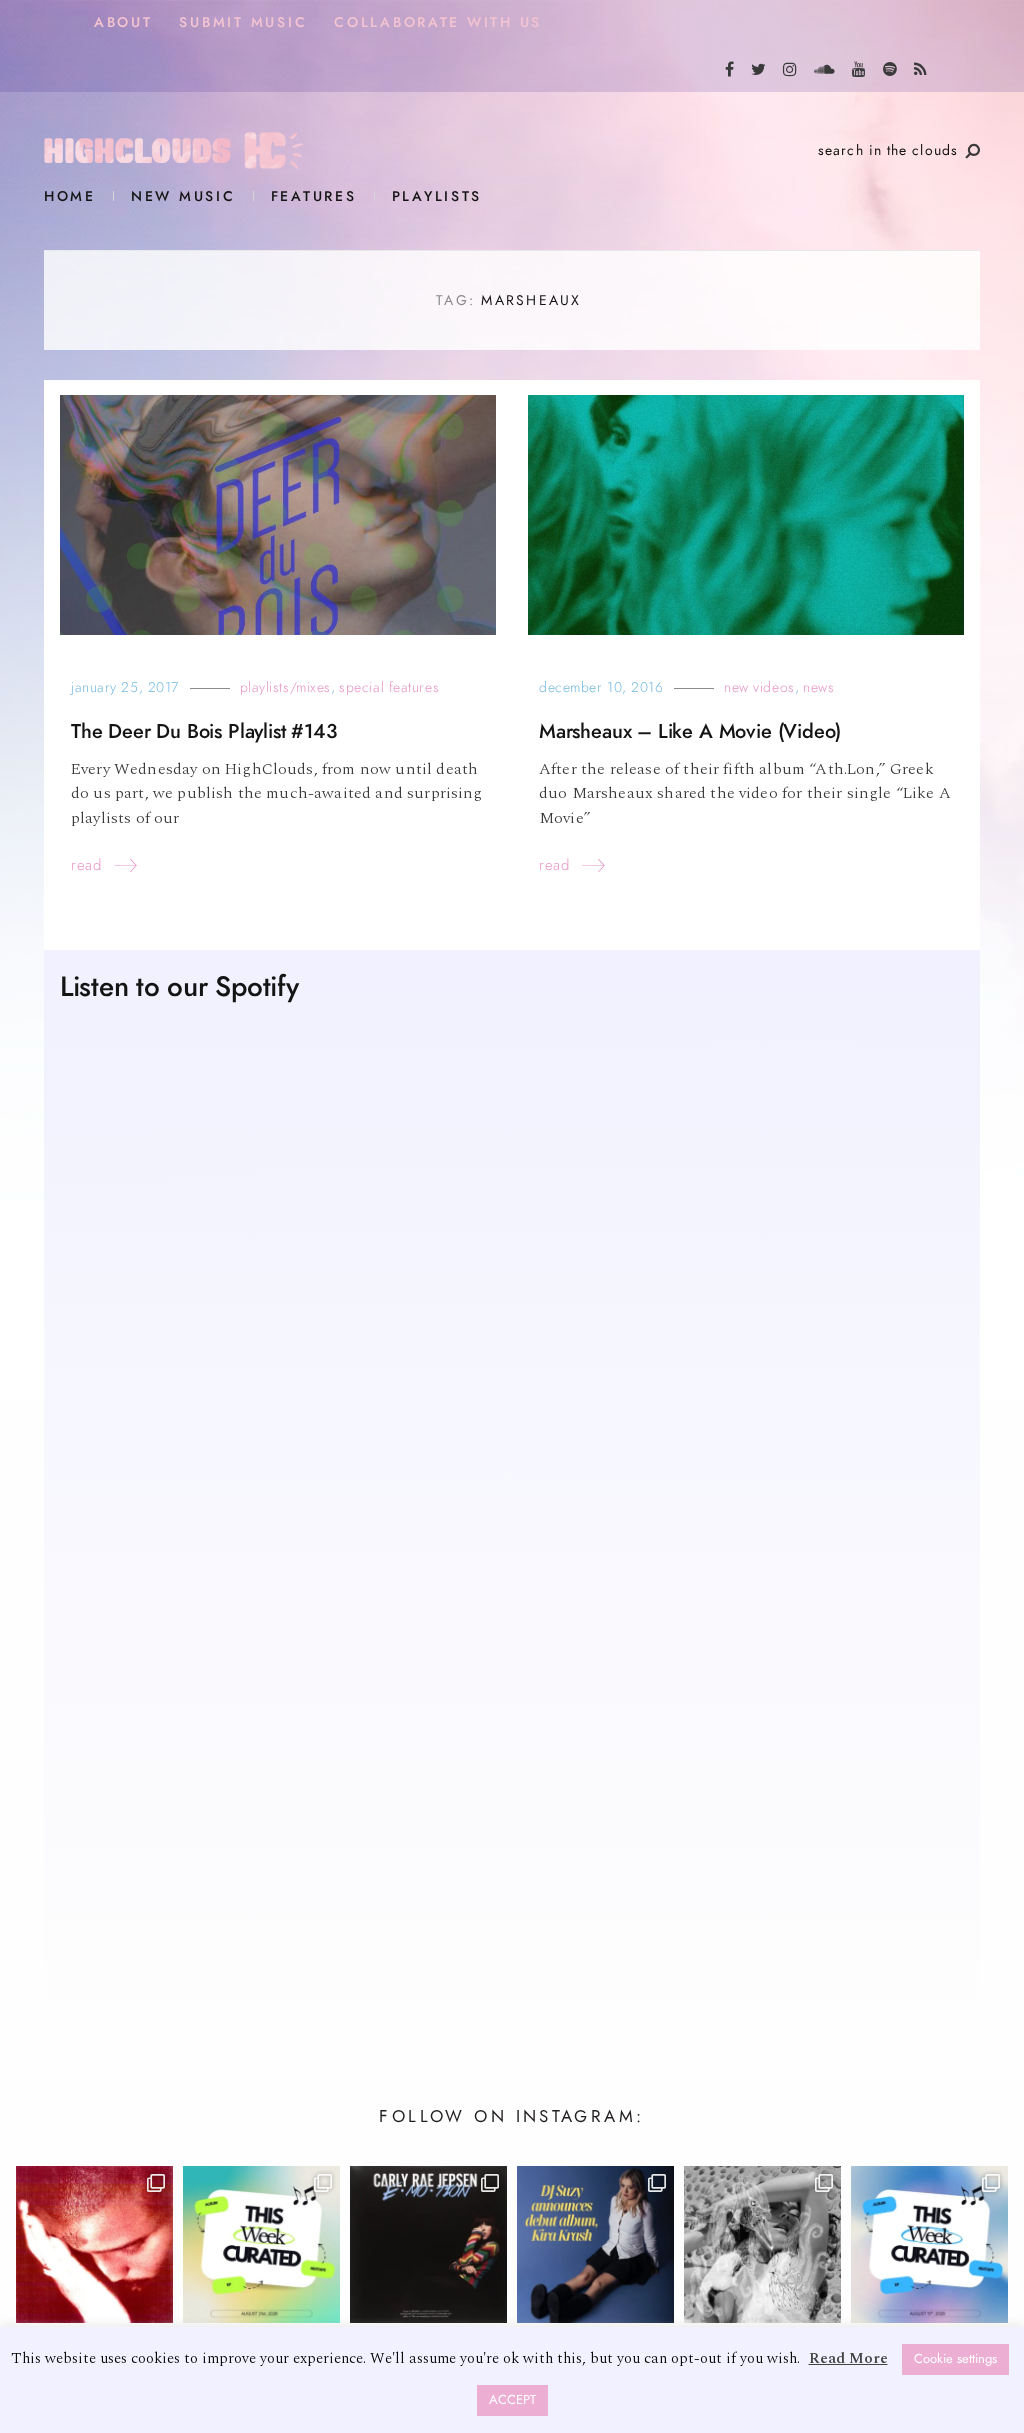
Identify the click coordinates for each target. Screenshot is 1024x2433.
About (123, 22)
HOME (70, 196)
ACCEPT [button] (512, 2400)
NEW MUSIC (183, 196)
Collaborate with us (438, 22)
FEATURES (314, 196)
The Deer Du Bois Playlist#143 (204, 731)
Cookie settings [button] (955, 2359)
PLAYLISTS (437, 196)
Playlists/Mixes (285, 687)
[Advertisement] (512, 1823)
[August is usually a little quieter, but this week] (929, 2244)
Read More (848, 2358)
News (818, 687)
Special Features (389, 687)
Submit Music (243, 22)
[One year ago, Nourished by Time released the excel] (94, 2244)
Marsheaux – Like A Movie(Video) (690, 731)
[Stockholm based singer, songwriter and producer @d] (595, 2244)
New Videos (759, 687)
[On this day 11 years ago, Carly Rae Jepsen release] (428, 2244)
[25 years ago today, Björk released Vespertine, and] (762, 2244)
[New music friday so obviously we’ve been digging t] (261, 2244)
